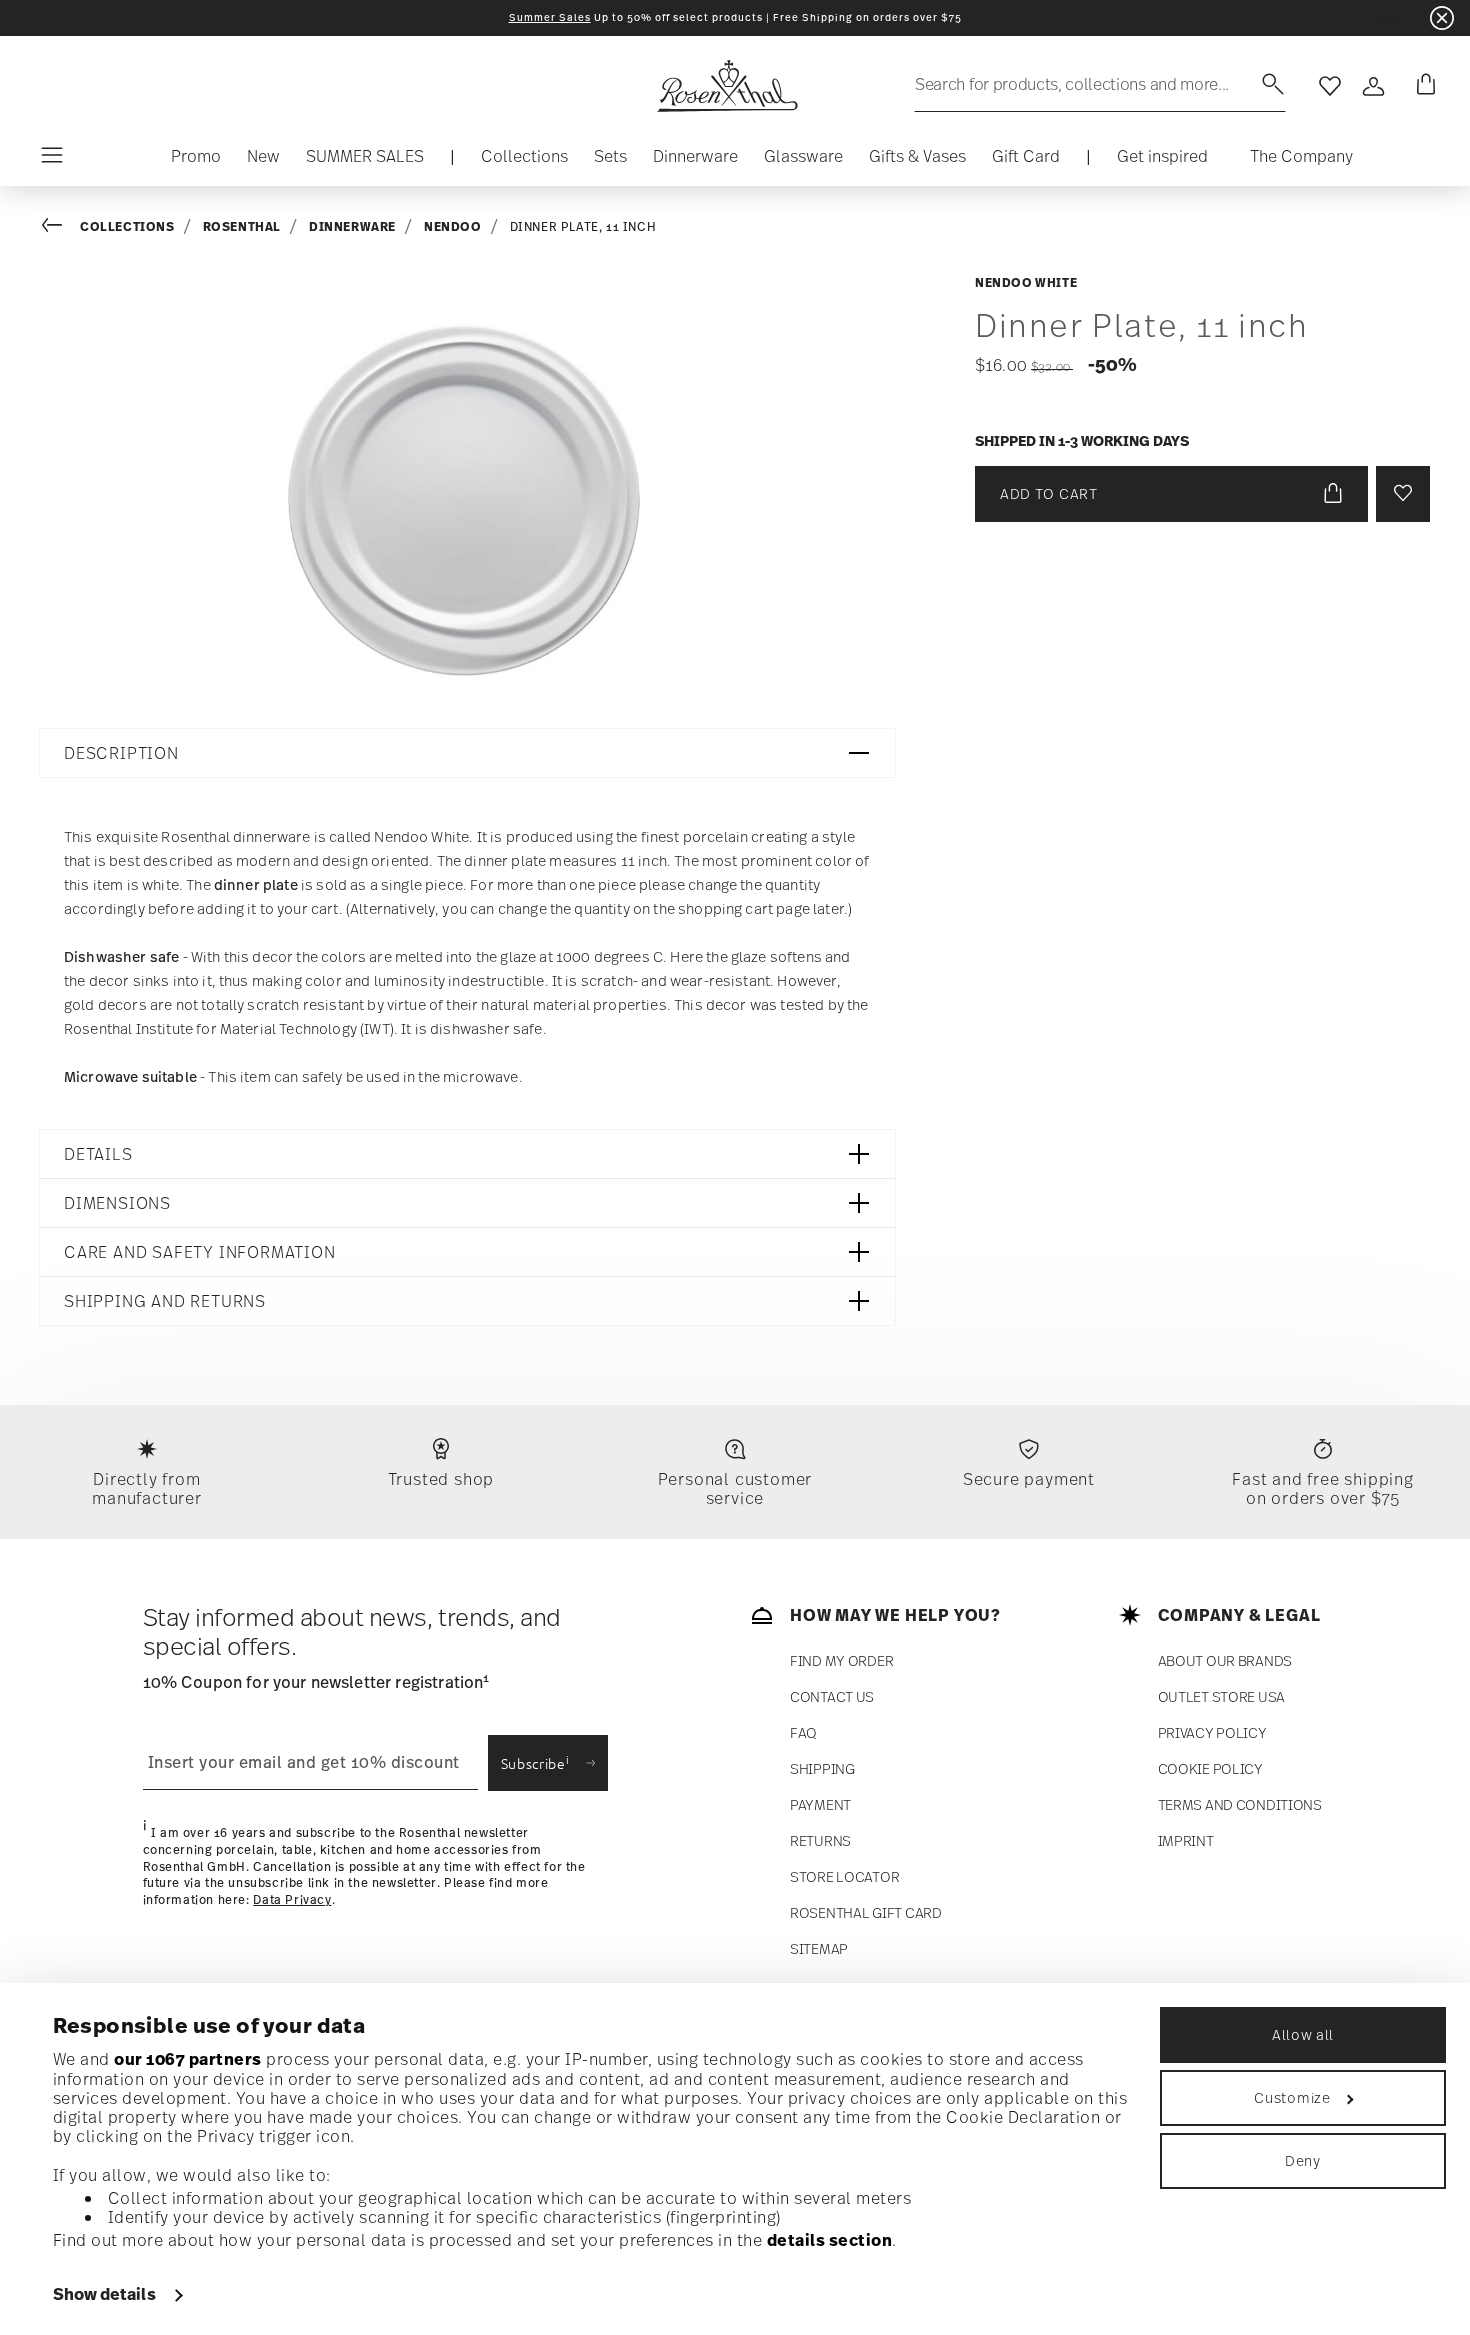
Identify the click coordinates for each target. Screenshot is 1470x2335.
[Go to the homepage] (727, 86)
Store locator (844, 1876)
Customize (1292, 2097)
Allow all (1303, 2034)
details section (830, 2240)
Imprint (1186, 1840)
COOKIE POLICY (1210, 1768)
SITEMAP (819, 1948)
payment (820, 1804)
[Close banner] (1442, 18)
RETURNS (820, 1840)
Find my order (841, 1660)
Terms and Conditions (1240, 1804)
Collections (127, 226)
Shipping (822, 1768)
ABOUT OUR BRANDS (1225, 1660)
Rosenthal (242, 226)
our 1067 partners (188, 2059)
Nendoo (453, 226)
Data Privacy (292, 1900)
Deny (1303, 2160)
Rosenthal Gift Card (866, 1912)
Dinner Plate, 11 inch (583, 227)
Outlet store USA (1222, 1696)
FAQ (803, 1732)
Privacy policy (1212, 1732)
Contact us (832, 1696)
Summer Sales (550, 17)
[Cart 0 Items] (1422, 86)
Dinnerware (352, 226)
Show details (104, 2294)
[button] (524, 161)
